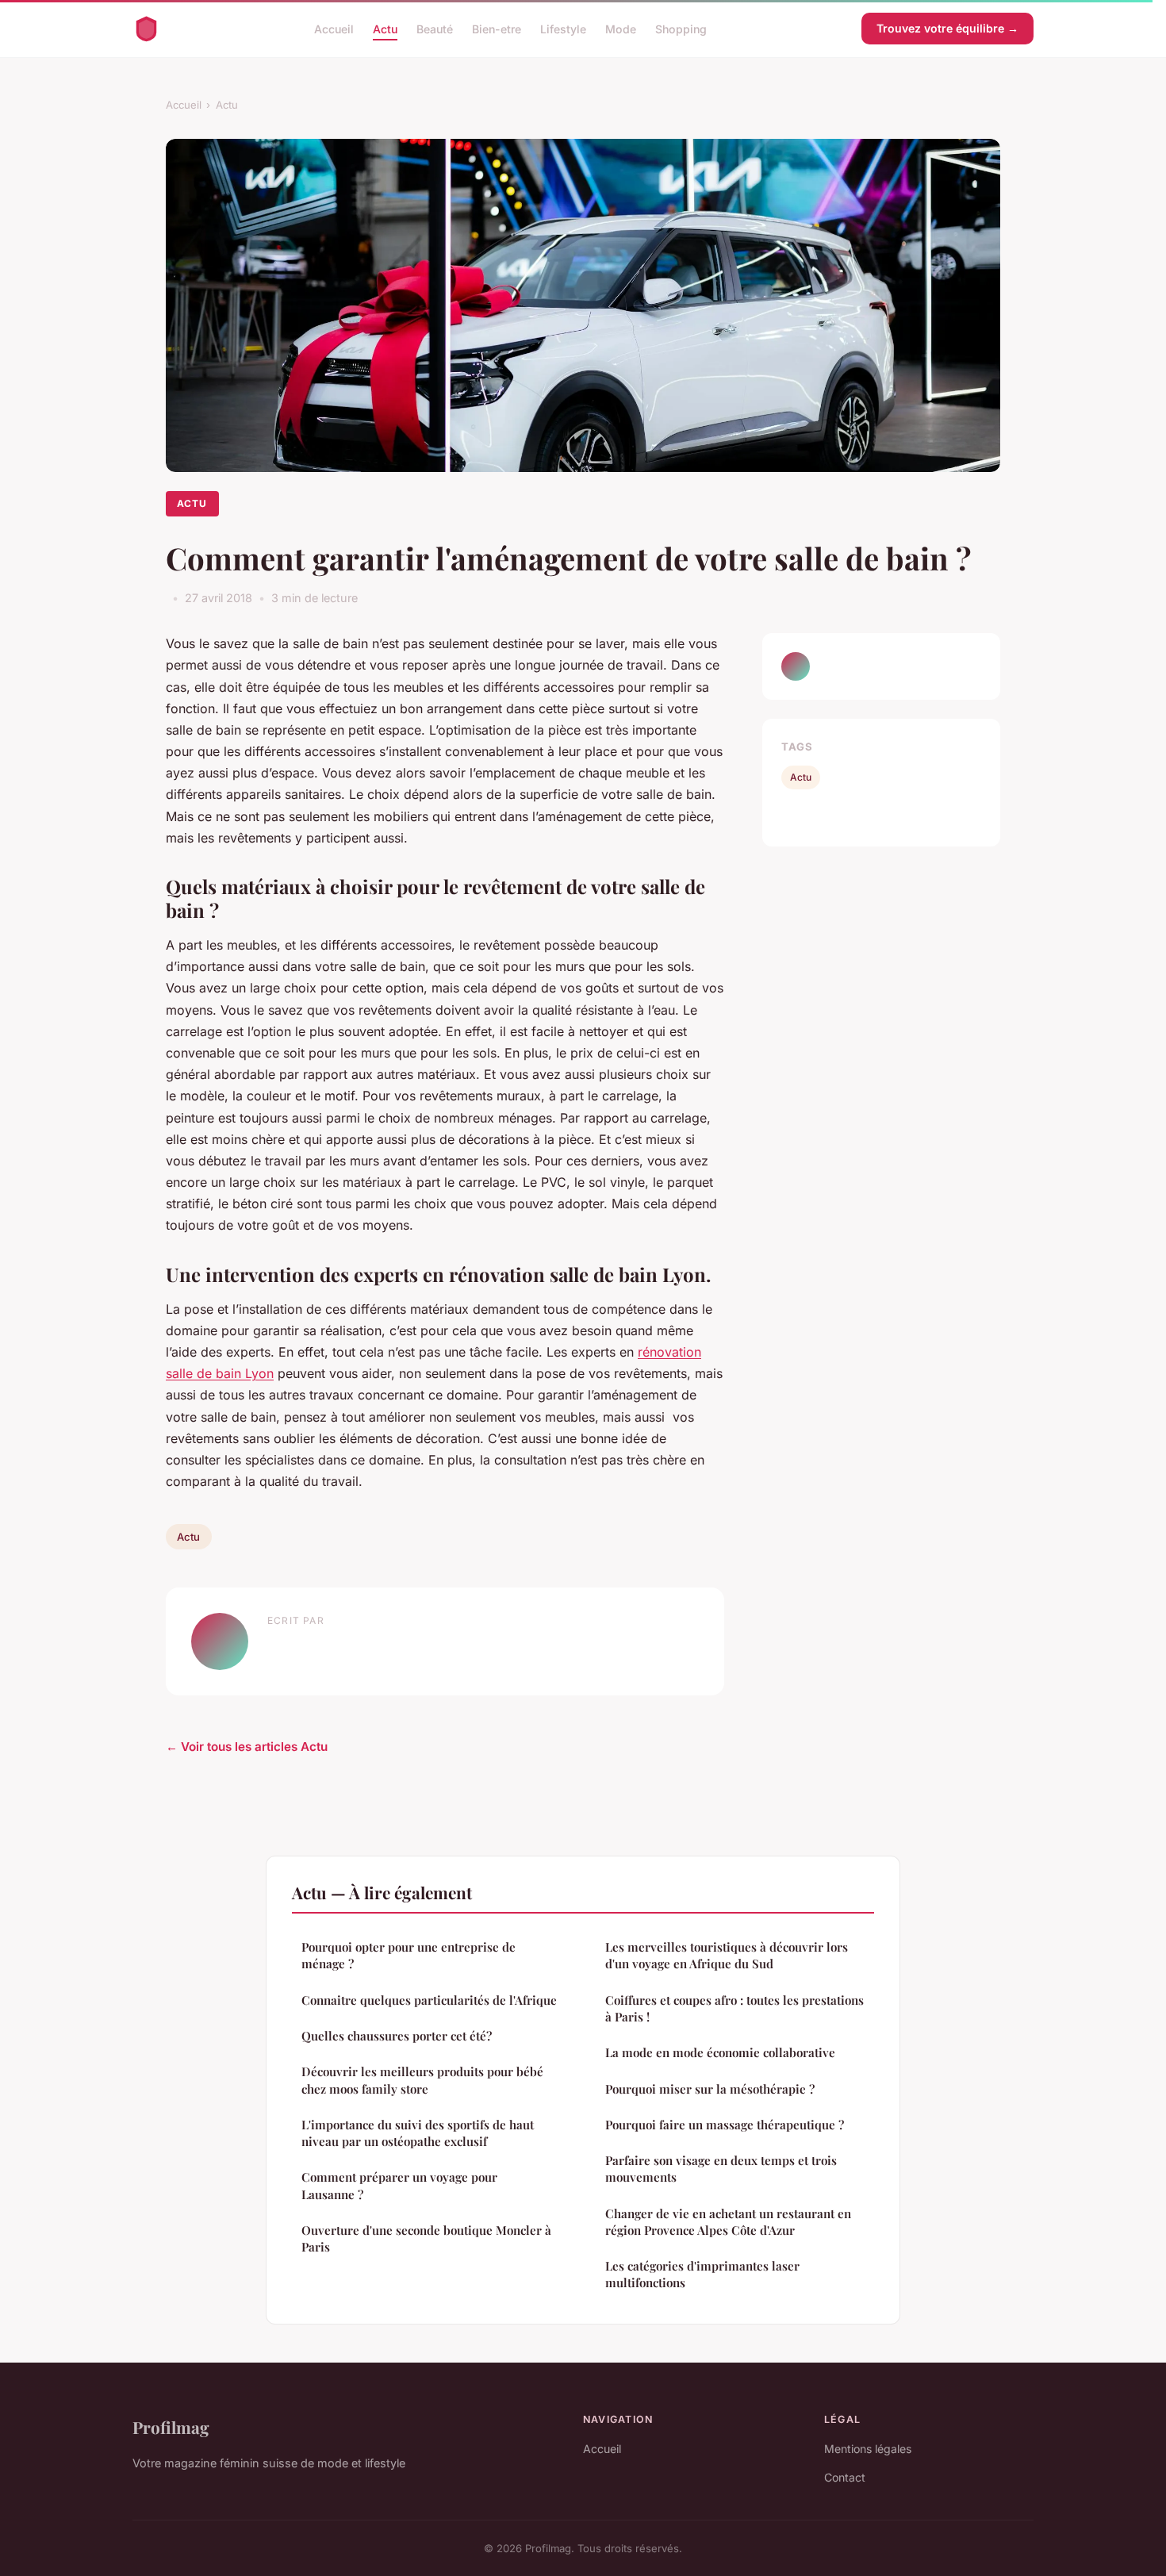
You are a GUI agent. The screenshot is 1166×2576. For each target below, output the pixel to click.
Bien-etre (497, 28)
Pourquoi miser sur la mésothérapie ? (710, 2089)
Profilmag (171, 2427)
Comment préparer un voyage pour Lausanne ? (399, 2185)
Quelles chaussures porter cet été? (397, 2036)
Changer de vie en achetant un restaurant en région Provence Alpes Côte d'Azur (728, 2222)
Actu (385, 28)
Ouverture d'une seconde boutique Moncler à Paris (426, 2238)
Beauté (435, 28)
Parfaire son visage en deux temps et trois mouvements (721, 2169)
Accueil (334, 28)
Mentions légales (868, 2449)
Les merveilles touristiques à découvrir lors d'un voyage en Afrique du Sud (727, 1955)
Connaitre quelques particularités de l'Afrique (429, 2000)
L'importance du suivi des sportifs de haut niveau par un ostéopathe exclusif (418, 2133)
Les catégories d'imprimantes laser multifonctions (702, 2274)
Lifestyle (563, 28)
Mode (621, 28)
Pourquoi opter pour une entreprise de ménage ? (408, 1955)
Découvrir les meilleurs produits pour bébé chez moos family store (422, 2080)
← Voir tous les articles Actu (247, 1747)
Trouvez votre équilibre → (947, 28)
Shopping (681, 28)
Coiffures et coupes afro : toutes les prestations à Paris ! (735, 2008)
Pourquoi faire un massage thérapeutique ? (725, 2125)
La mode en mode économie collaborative (720, 2052)
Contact (845, 2477)
